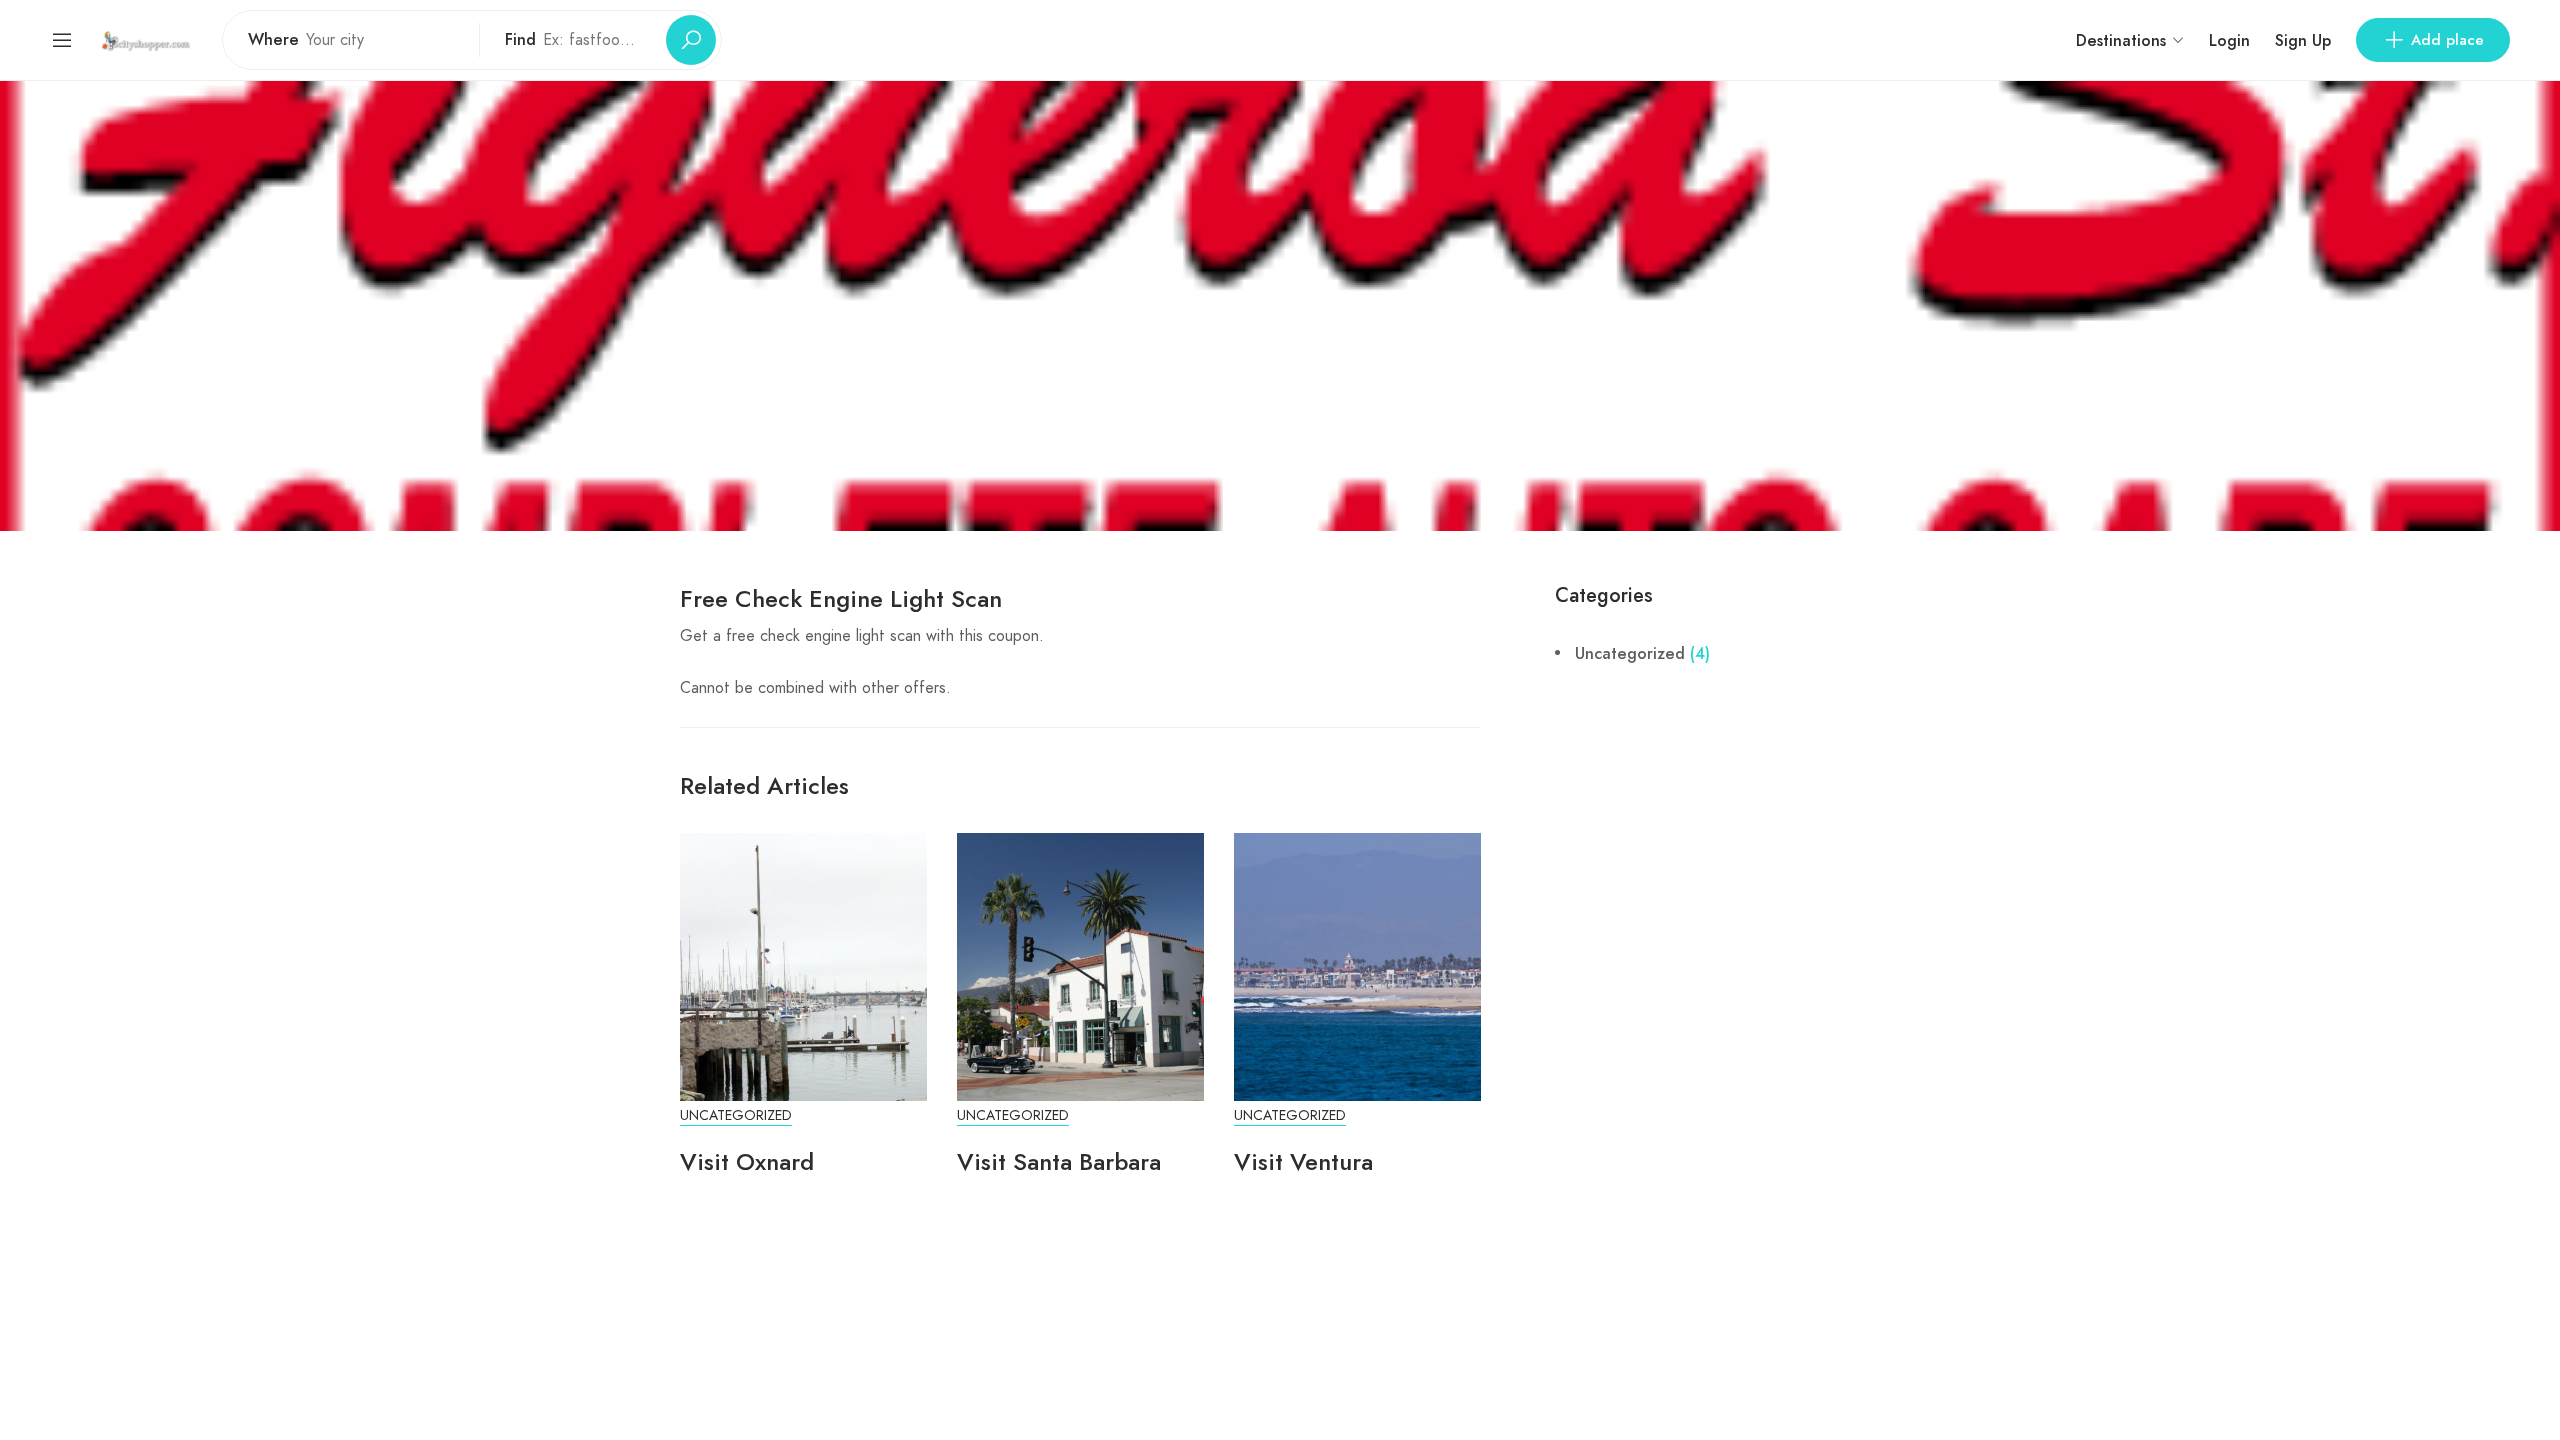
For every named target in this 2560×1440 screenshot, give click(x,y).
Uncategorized (736, 1115)
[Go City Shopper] (148, 39)
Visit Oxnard (747, 1161)
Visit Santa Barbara (1059, 1161)
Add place (2447, 40)
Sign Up (2303, 40)
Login (2229, 40)
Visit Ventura (1303, 1161)
